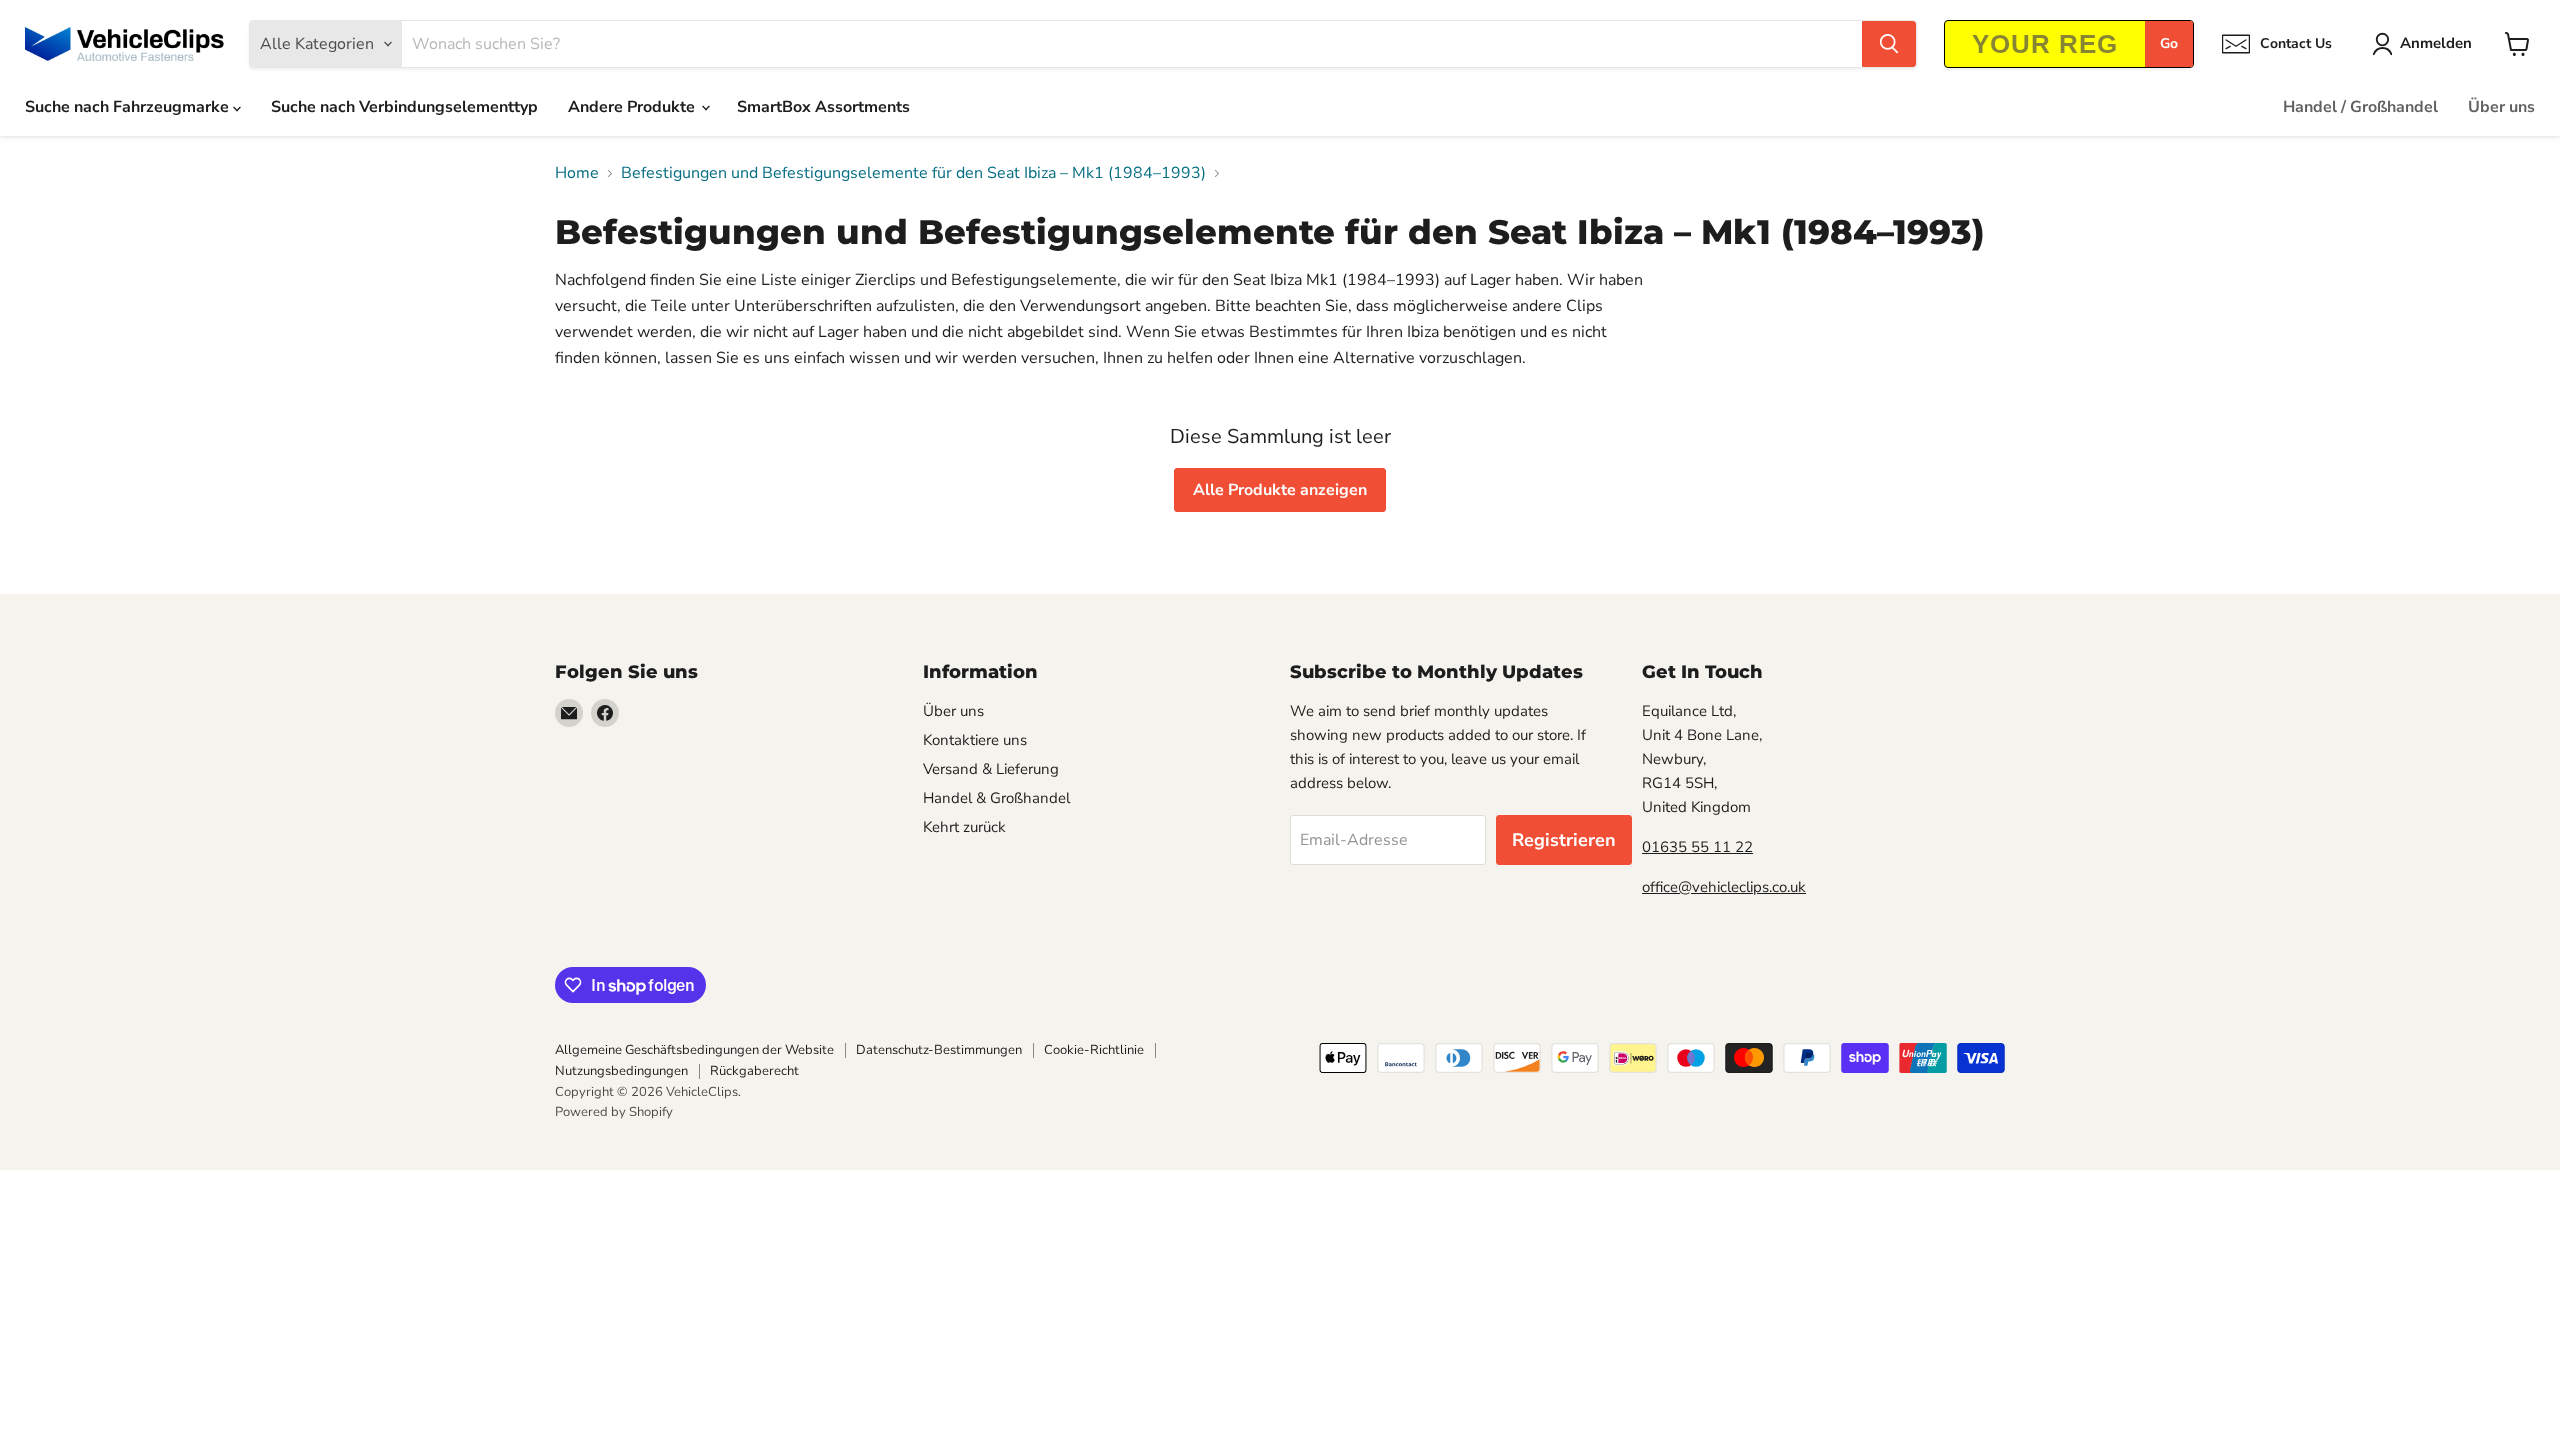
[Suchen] (1889, 44)
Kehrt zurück (964, 827)
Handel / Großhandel (2360, 107)
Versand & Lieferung (991, 769)
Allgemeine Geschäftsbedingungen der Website (694, 1050)
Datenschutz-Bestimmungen (939, 1050)
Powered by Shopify (614, 1112)
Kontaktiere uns (975, 740)
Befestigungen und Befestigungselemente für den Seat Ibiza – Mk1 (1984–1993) (913, 173)
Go (2169, 43)
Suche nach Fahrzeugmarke (129, 107)
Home (577, 173)
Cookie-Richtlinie (1094, 1050)
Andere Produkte (633, 107)
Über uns (2501, 107)
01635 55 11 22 (1697, 847)
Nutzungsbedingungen (621, 1071)
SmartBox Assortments (823, 107)
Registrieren (1564, 840)
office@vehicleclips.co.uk (1724, 887)
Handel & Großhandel (996, 798)
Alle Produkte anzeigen (1280, 490)
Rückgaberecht (754, 1071)
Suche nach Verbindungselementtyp (404, 107)
